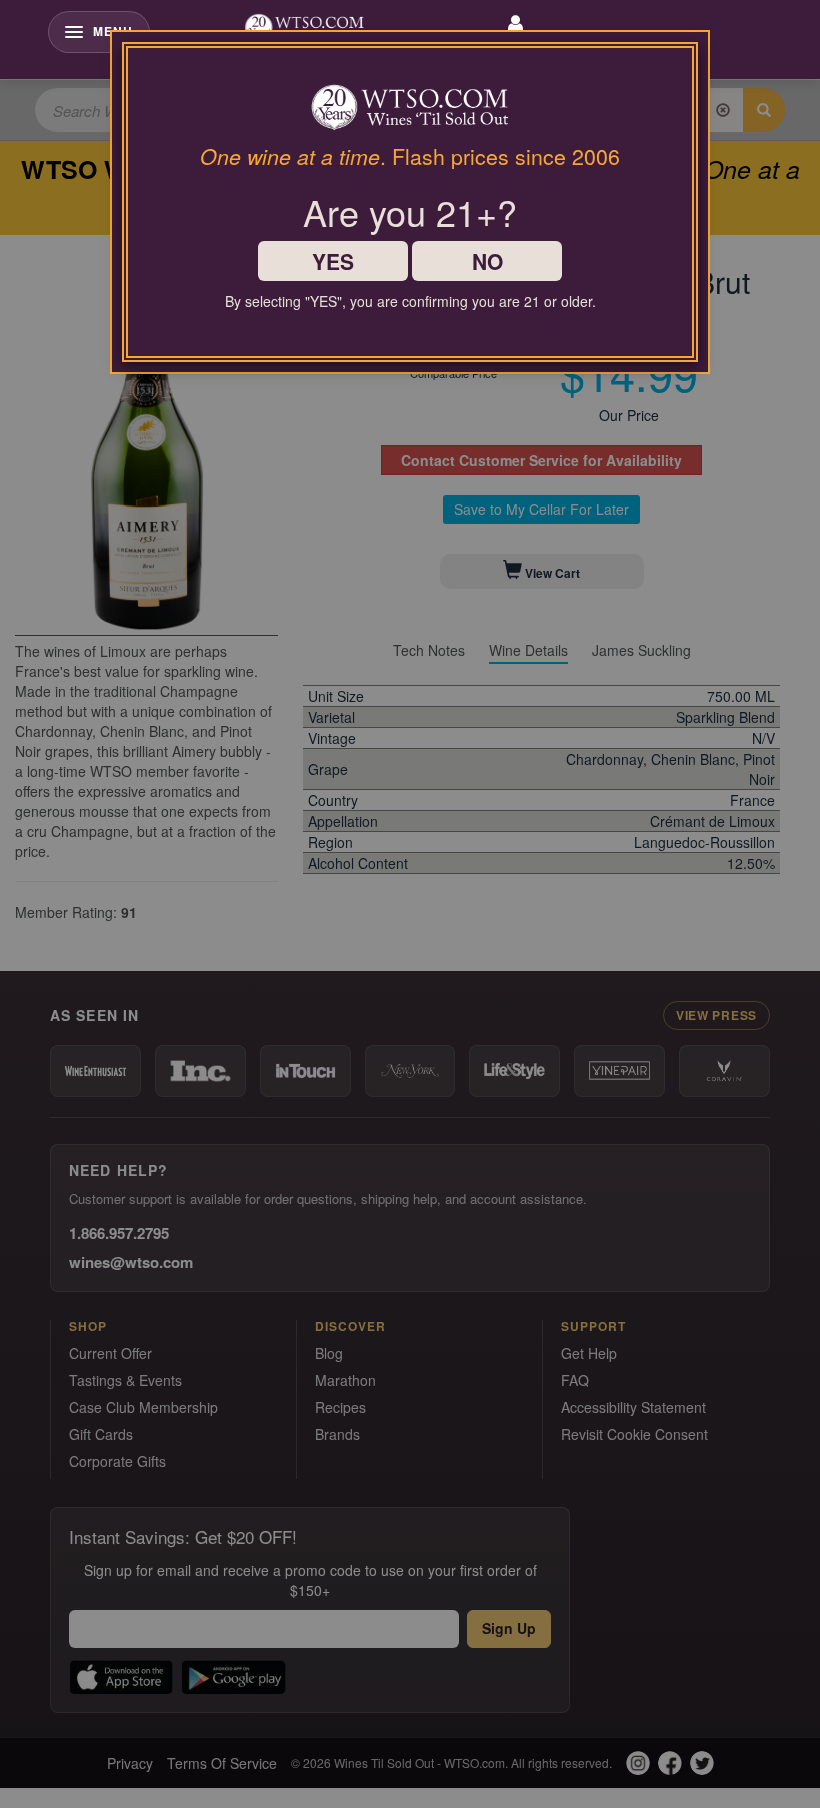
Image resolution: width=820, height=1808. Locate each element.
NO (487, 261)
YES (333, 261)
